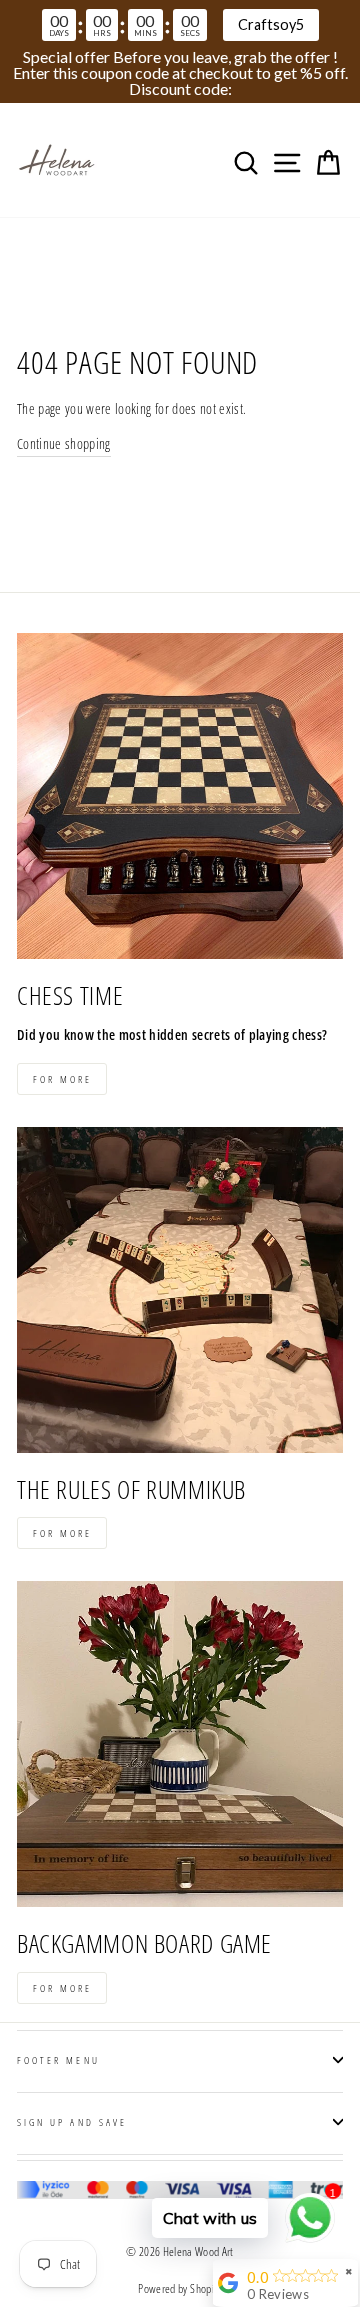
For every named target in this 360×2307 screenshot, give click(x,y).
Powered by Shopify (179, 2288)
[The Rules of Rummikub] (180, 1290)
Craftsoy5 (271, 24)
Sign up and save (72, 2122)
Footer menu (58, 2060)
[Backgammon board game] (180, 1744)
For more (62, 1079)
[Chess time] (180, 796)
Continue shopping (64, 443)
